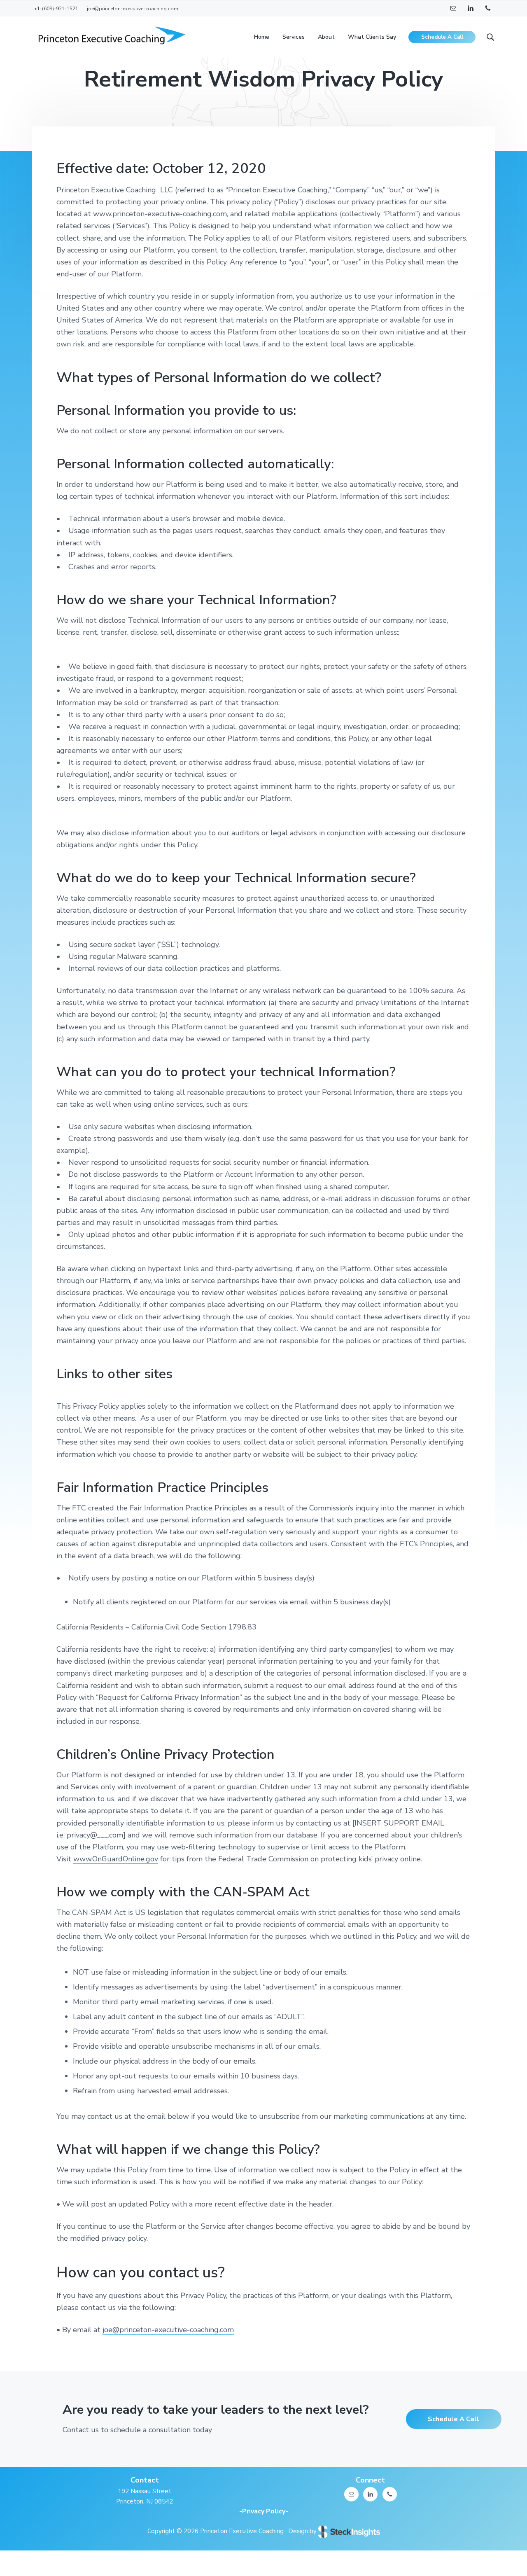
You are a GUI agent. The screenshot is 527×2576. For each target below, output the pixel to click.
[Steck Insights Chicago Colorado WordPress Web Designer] (349, 2531)
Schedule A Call (454, 2419)
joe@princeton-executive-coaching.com (168, 2330)
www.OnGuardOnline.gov (116, 1859)
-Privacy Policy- (264, 2511)
